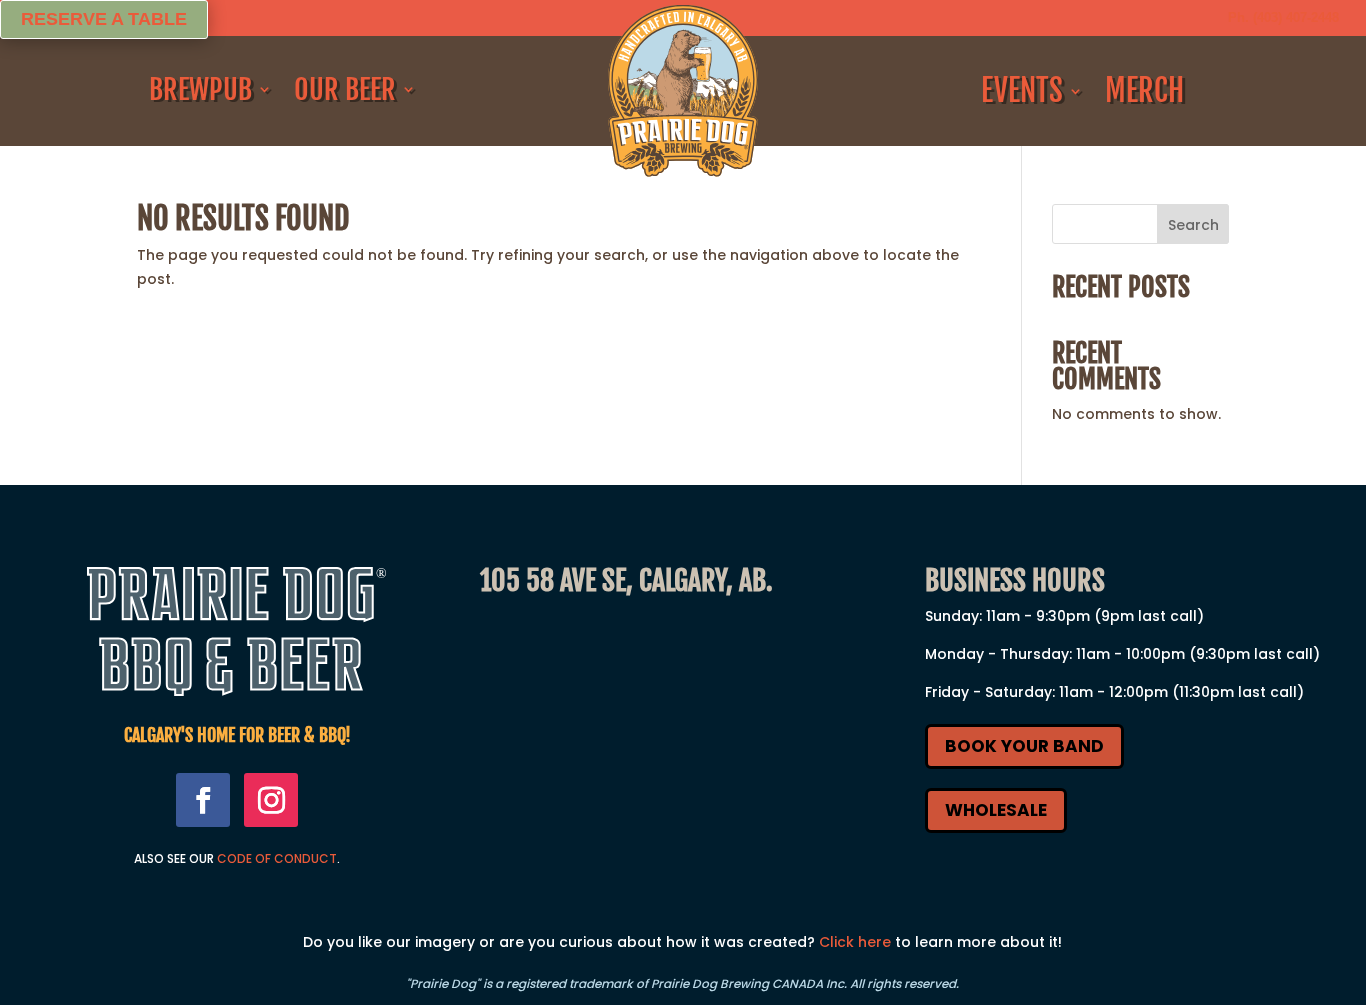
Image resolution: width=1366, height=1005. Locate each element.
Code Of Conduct (277, 858)
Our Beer (345, 90)
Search (1193, 225)
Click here (855, 942)
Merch (1144, 91)
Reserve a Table (104, 19)
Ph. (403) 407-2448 (1283, 17)
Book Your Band (1024, 746)
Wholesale (996, 810)
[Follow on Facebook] (203, 800)
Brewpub (200, 90)
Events (1022, 91)
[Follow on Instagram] (271, 800)
